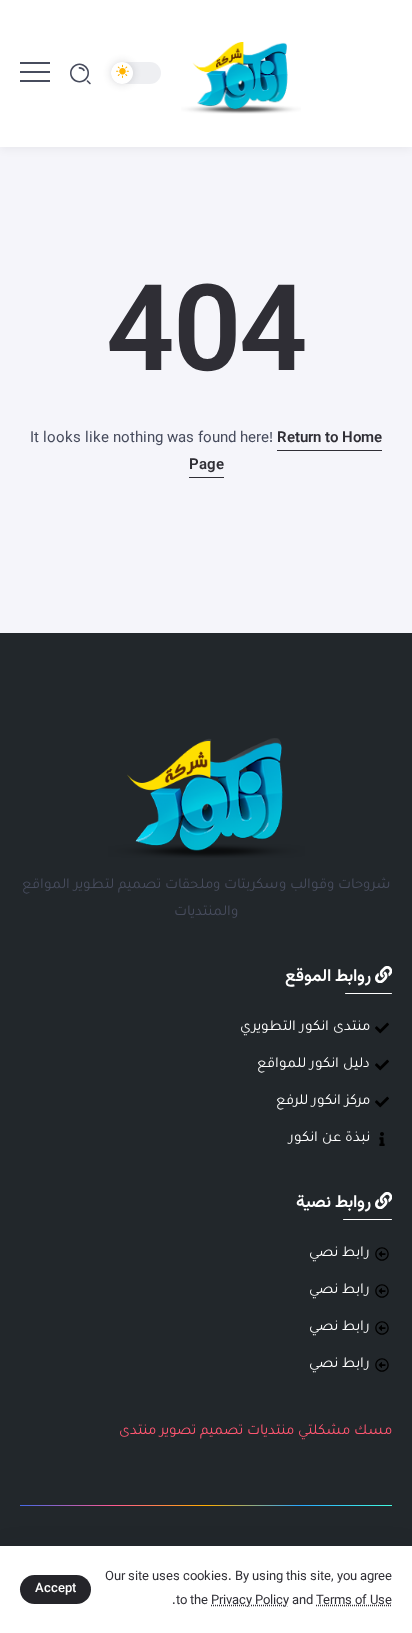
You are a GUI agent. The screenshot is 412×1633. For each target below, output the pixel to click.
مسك (373, 1431)
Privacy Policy (250, 1601)
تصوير (178, 1431)
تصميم (221, 1431)
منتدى (137, 1431)
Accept (55, 1589)
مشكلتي (324, 1431)
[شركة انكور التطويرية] (241, 74)
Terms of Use (354, 1601)
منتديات (270, 1431)
